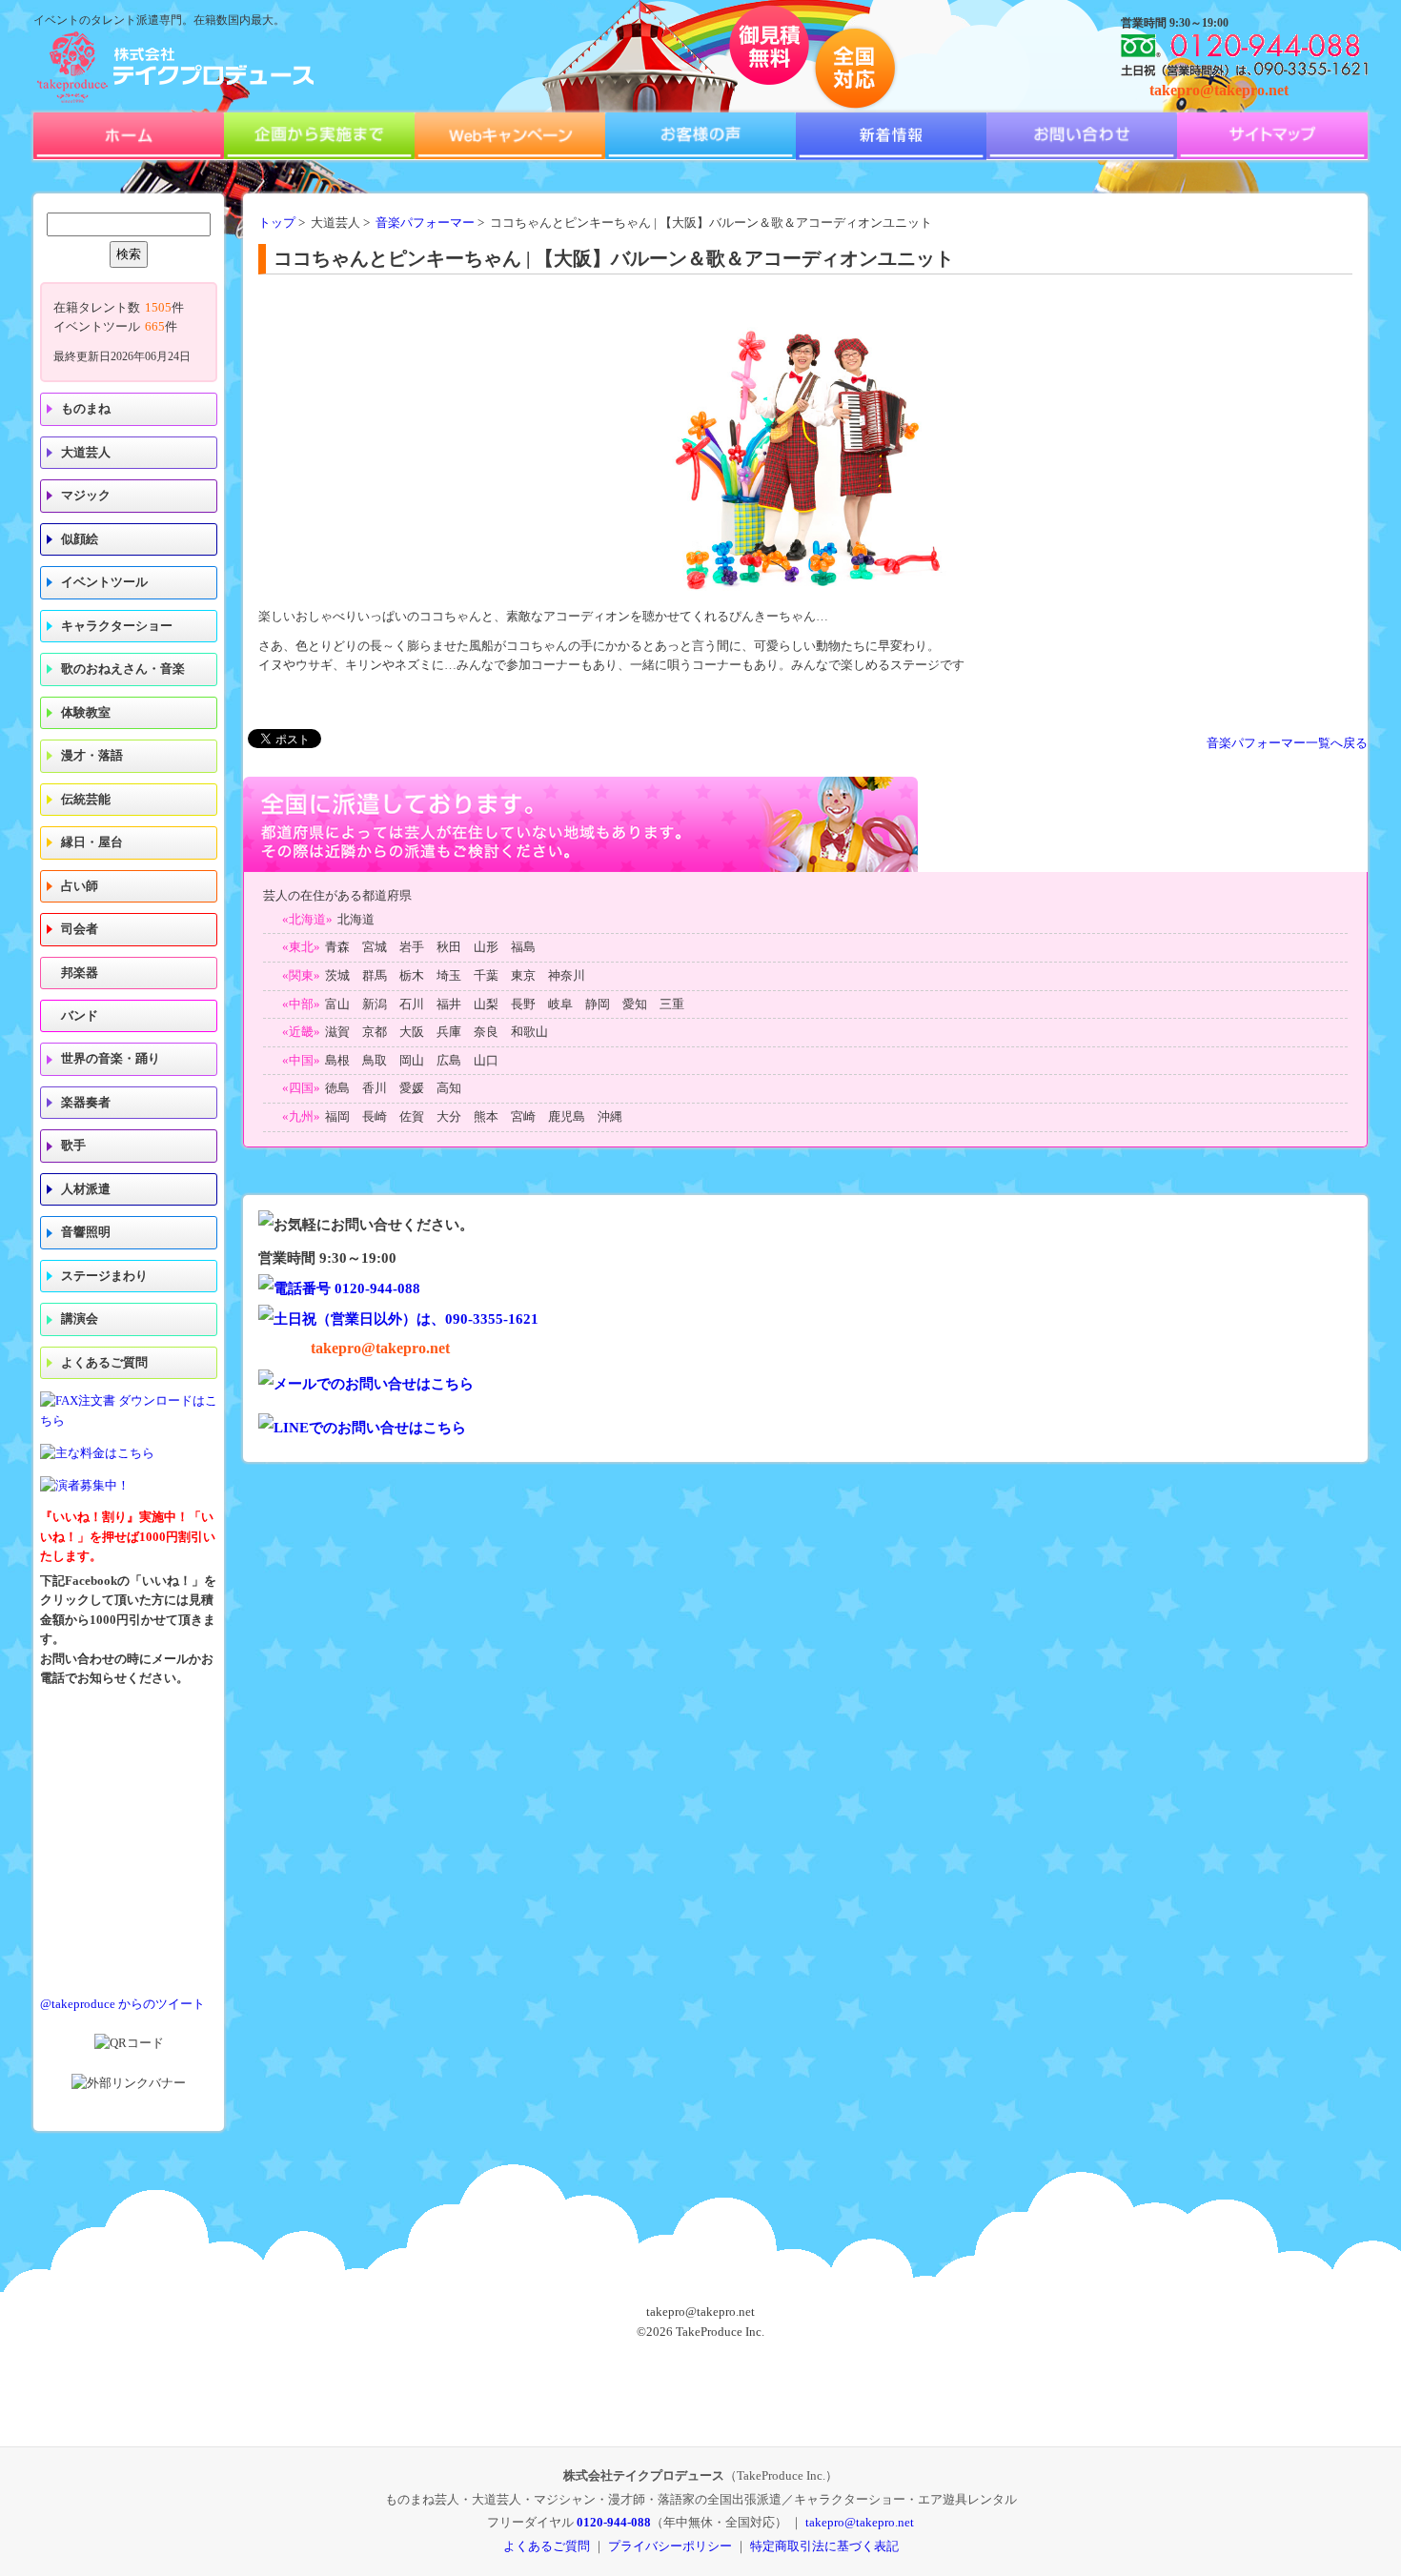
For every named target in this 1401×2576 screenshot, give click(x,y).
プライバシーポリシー (670, 2546)
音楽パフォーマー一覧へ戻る (1287, 743)
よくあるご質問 (104, 1363)
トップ (277, 223)
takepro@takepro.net (1219, 90)
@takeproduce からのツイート (122, 2004)
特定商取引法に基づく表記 (824, 2546)
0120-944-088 (614, 2522)
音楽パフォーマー (425, 223)
